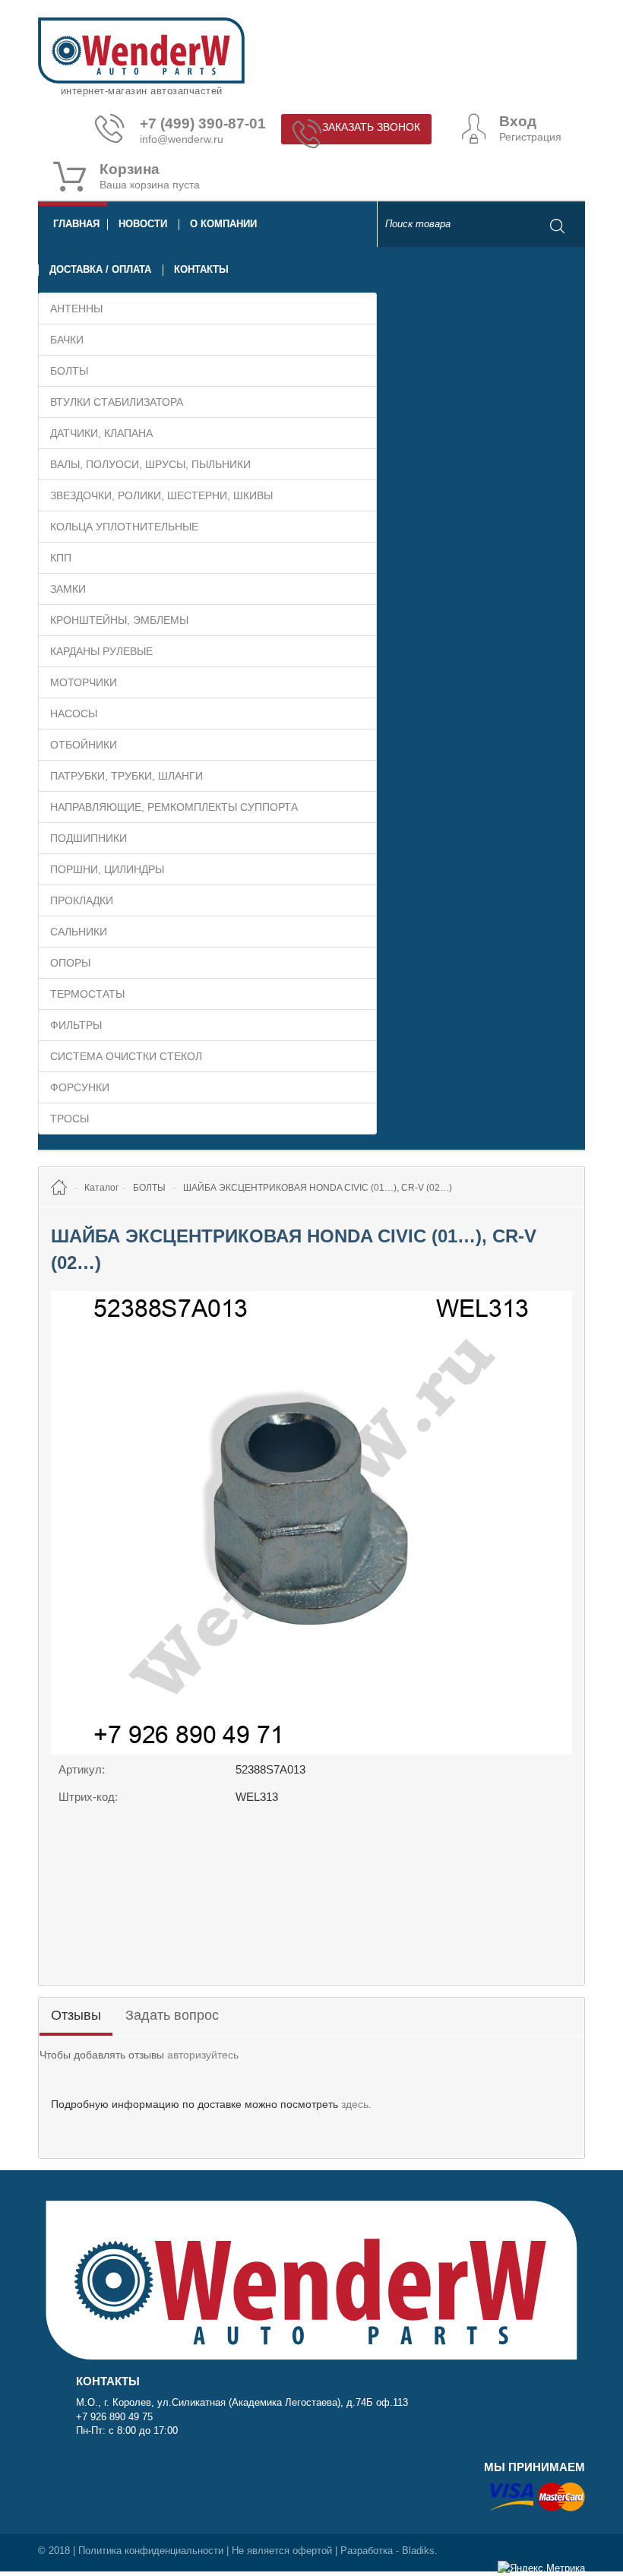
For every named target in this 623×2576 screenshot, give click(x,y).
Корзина (130, 169)
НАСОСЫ (74, 714)
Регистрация (530, 137)
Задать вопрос (172, 2015)
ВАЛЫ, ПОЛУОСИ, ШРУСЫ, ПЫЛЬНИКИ (150, 464)
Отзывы (76, 2015)
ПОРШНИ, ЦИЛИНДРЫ (107, 869)
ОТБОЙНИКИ (84, 745)
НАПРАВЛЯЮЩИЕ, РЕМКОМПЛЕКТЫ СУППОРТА (174, 807)
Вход (518, 122)
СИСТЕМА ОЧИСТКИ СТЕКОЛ (126, 1056)
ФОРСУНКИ (80, 1087)
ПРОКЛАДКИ (82, 900)
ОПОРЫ (70, 963)
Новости (143, 224)
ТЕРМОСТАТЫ (87, 994)
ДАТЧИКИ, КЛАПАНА (101, 433)
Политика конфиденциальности (151, 2551)
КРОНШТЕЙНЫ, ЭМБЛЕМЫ (119, 620)
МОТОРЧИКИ (84, 682)
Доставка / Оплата (100, 269)
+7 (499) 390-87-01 (203, 124)
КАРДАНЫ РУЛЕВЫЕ (101, 651)
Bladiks (418, 2551)
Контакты (201, 269)
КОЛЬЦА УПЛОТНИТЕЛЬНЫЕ (124, 527)
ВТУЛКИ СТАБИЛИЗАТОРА (117, 402)
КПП (61, 558)
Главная (76, 224)
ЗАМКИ (68, 589)
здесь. (356, 2104)
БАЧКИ (67, 340)
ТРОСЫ (70, 1119)
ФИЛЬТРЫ (76, 1025)
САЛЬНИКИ (79, 932)
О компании (223, 224)
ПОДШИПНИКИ (89, 838)
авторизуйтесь (203, 2055)
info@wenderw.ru (182, 139)
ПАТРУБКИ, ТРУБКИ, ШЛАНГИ (126, 776)
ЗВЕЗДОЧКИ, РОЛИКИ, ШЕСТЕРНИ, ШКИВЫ (161, 495)
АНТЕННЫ (76, 309)
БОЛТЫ (69, 371)
